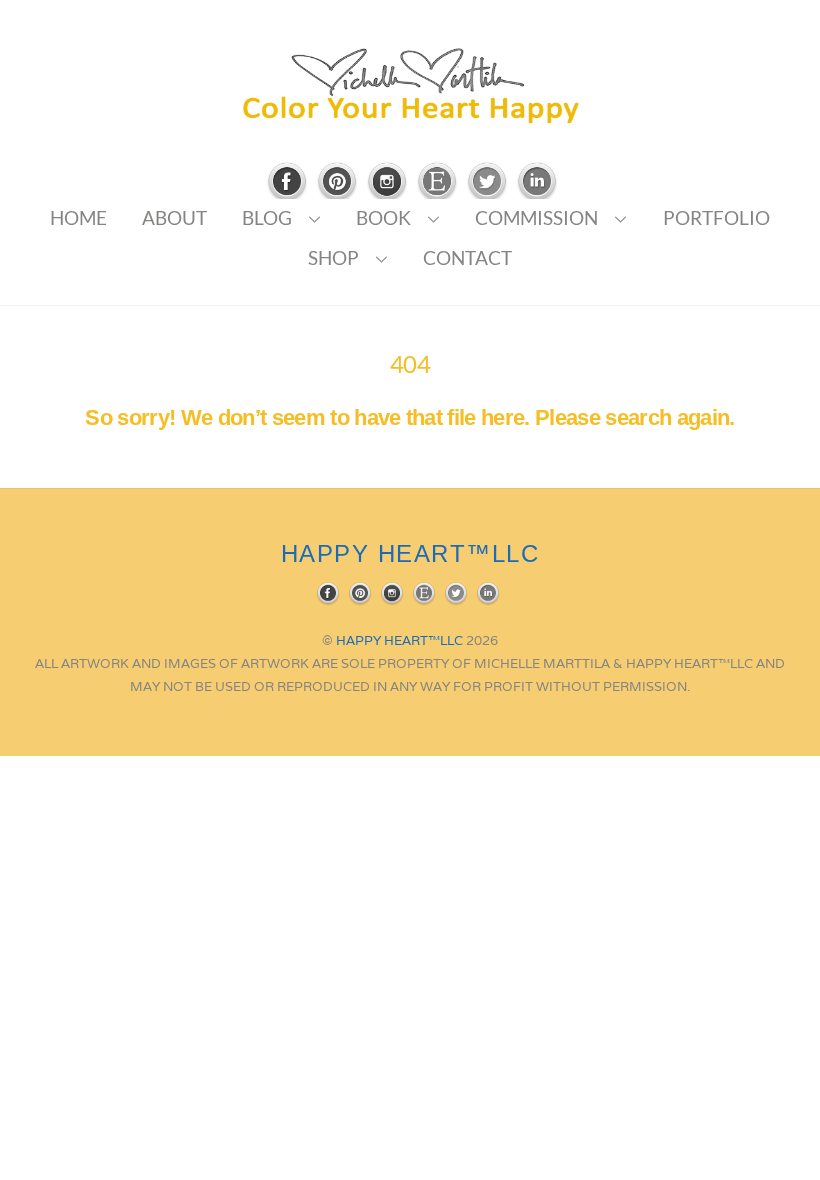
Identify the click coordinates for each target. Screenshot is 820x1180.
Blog (267, 217)
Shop (333, 257)
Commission (536, 217)
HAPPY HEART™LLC (399, 640)
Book (383, 217)
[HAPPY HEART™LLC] (409, 116)
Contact (467, 257)
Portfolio (716, 217)
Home (78, 217)
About (174, 217)
